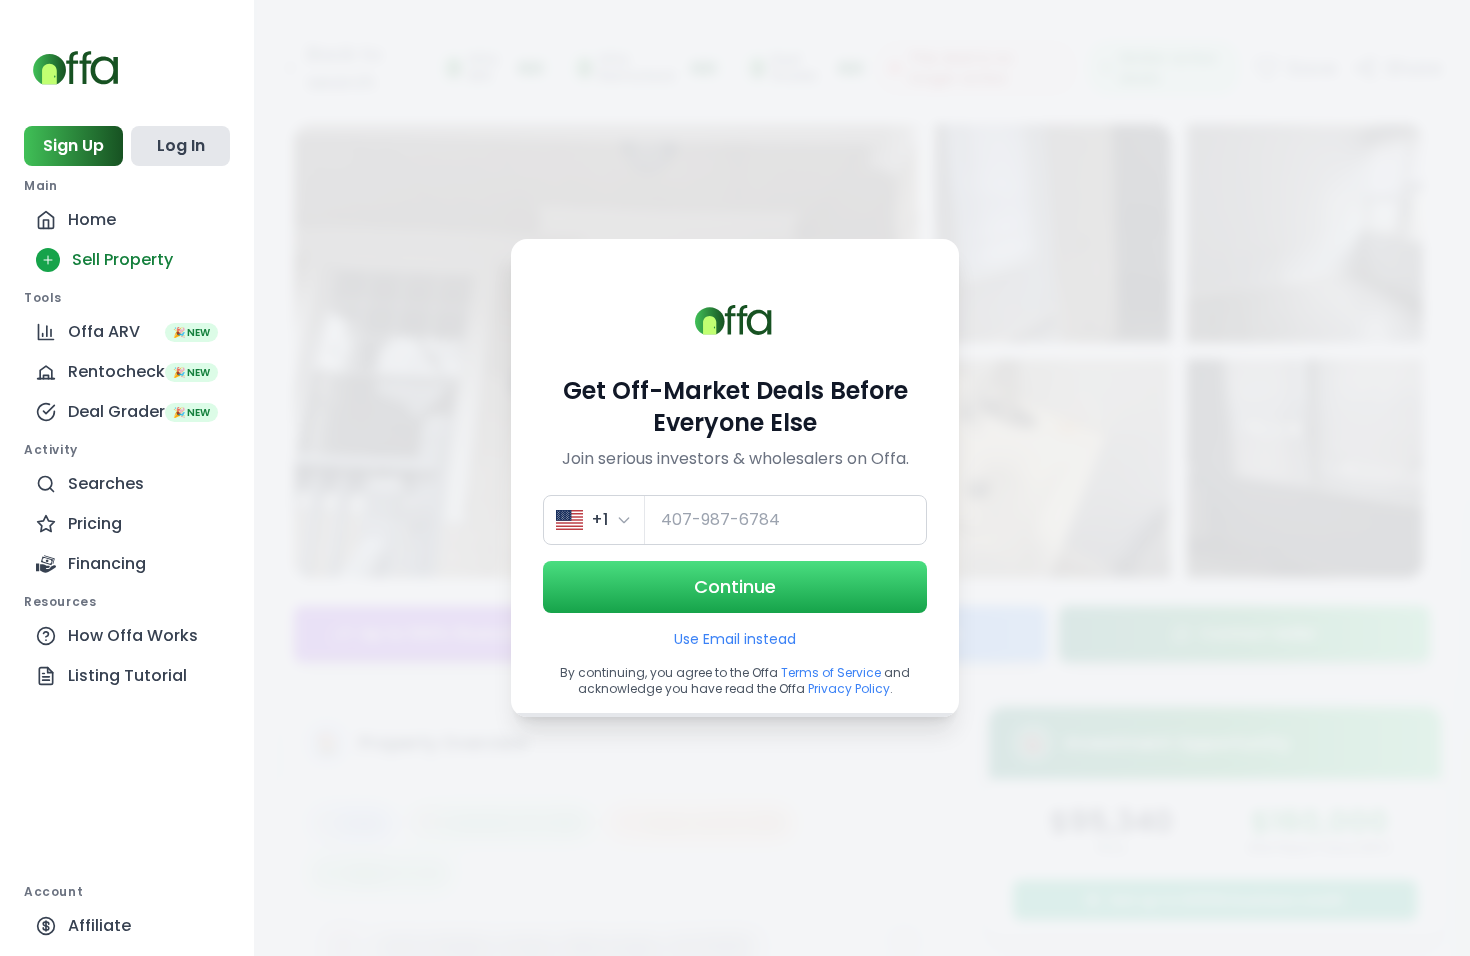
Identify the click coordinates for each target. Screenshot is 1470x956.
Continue (735, 586)
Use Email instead (735, 639)
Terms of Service (831, 672)
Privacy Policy (849, 688)
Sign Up (73, 145)
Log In (181, 145)
